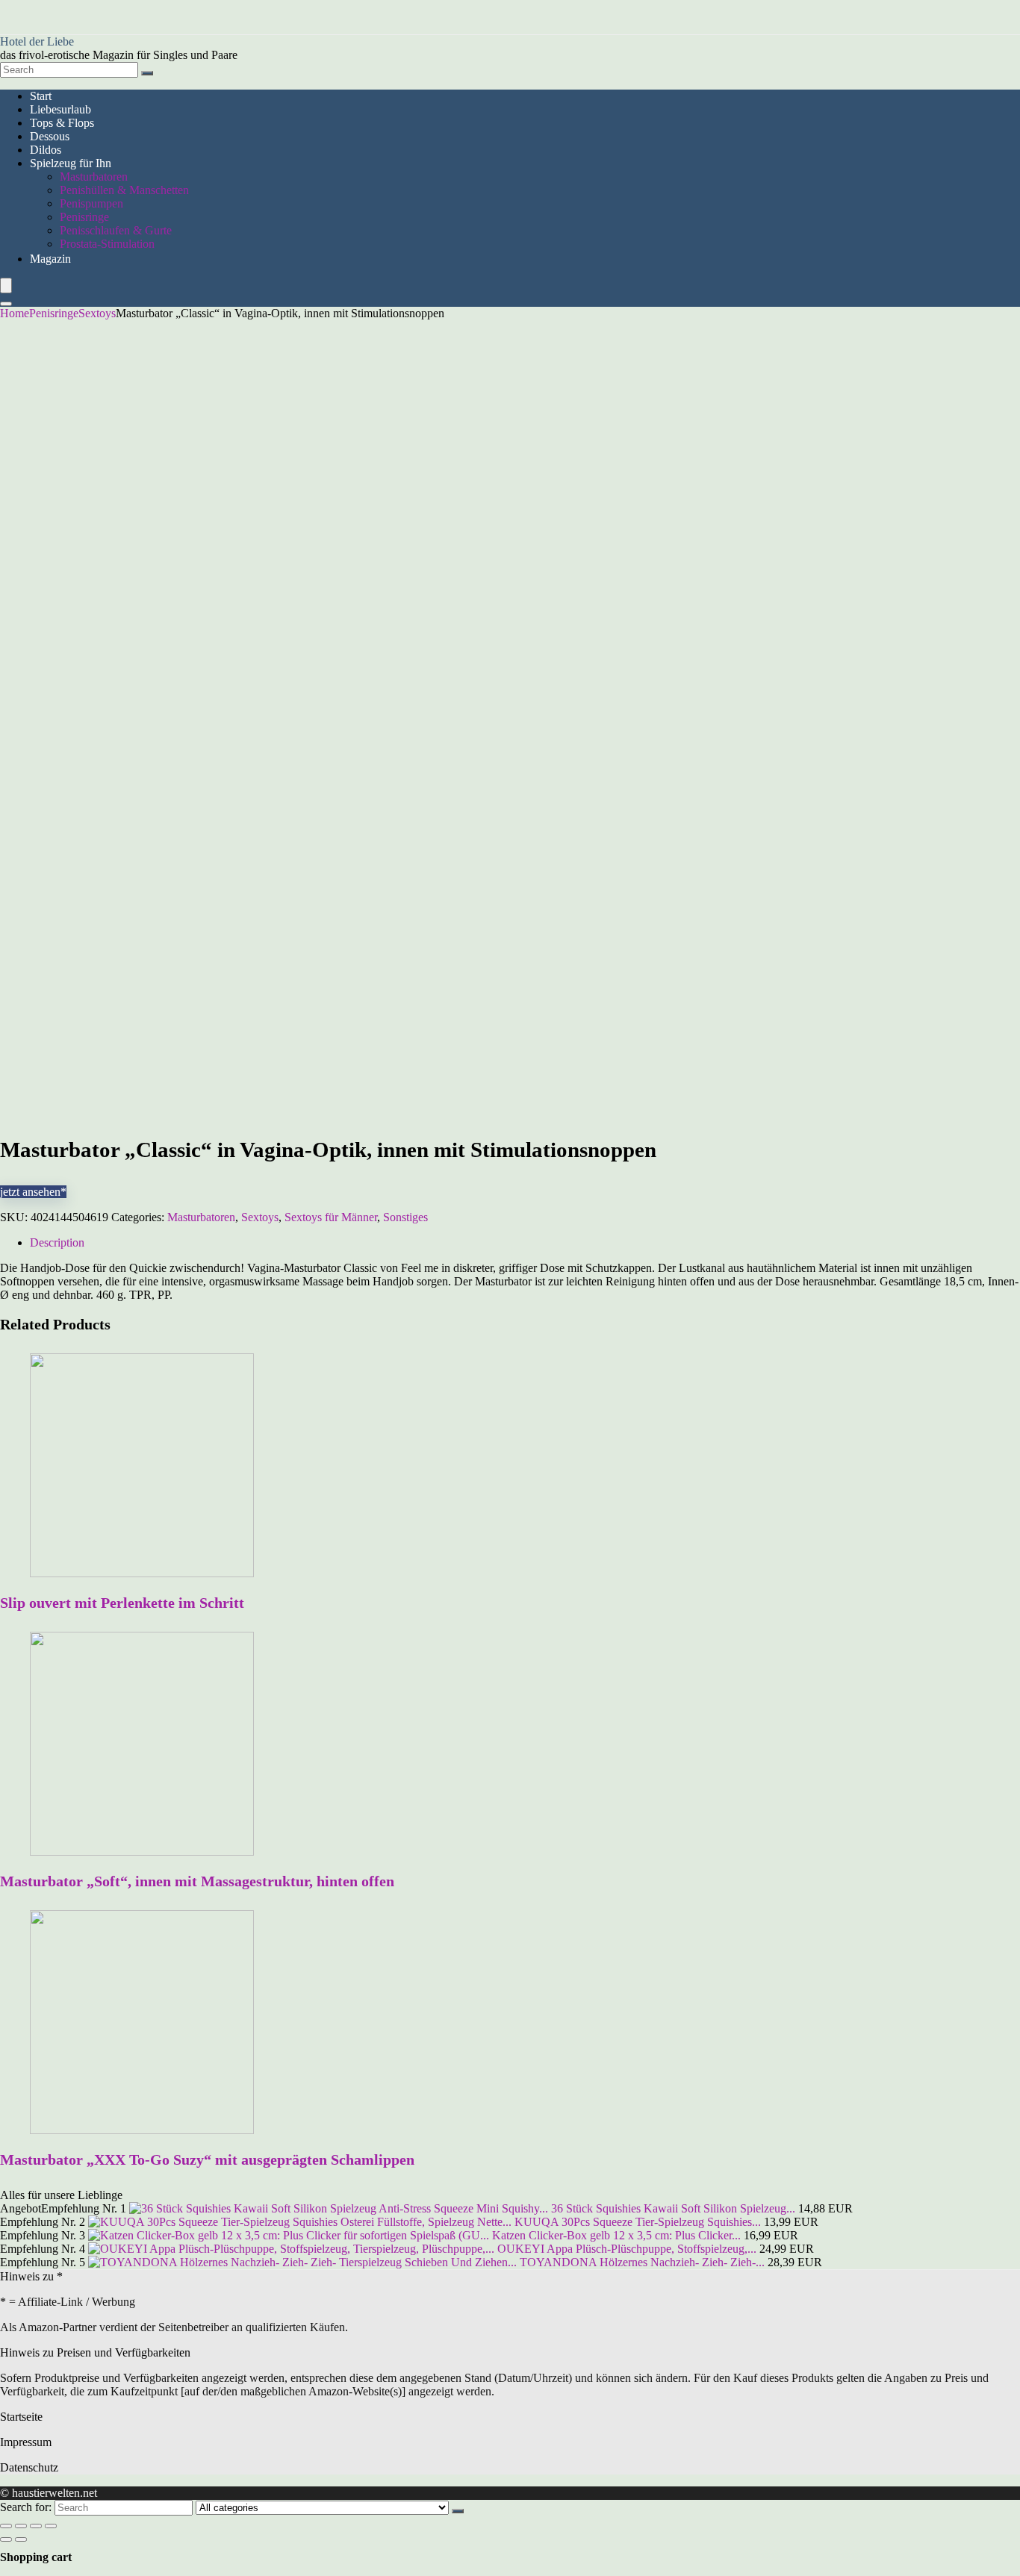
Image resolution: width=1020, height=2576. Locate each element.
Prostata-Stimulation (107, 244)
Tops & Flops (62, 123)
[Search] (147, 73)
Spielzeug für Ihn (71, 163)
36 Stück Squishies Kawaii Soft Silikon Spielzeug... (673, 2208)
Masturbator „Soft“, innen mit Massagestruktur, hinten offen (197, 1881)
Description (57, 1242)
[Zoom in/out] (51, 2526)
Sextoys (97, 313)
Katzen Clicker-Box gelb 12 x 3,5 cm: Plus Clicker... (616, 2235)
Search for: (26, 2507)
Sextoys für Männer (331, 1217)
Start (41, 96)
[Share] (21, 2526)
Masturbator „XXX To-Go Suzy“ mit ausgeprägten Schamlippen (207, 2159)
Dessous (50, 136)
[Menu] (6, 286)
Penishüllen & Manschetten (124, 190)
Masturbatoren (94, 177)
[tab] (525, 1243)
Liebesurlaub (60, 109)
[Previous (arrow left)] (6, 2539)
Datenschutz (29, 2467)
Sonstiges (405, 1217)
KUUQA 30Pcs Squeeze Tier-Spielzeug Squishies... (638, 2222)
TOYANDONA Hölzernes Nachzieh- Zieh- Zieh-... (642, 2262)
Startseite (21, 2417)
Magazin (50, 259)
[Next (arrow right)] (21, 2539)
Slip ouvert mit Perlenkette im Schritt (122, 1603)
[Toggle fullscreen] (36, 2526)
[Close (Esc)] (6, 2526)
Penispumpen (91, 203)
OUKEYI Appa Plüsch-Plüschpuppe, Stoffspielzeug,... (627, 2249)
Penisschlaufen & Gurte (116, 230)
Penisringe (84, 217)
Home (15, 313)
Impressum (26, 2442)
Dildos (46, 150)
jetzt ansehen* (33, 1192)
